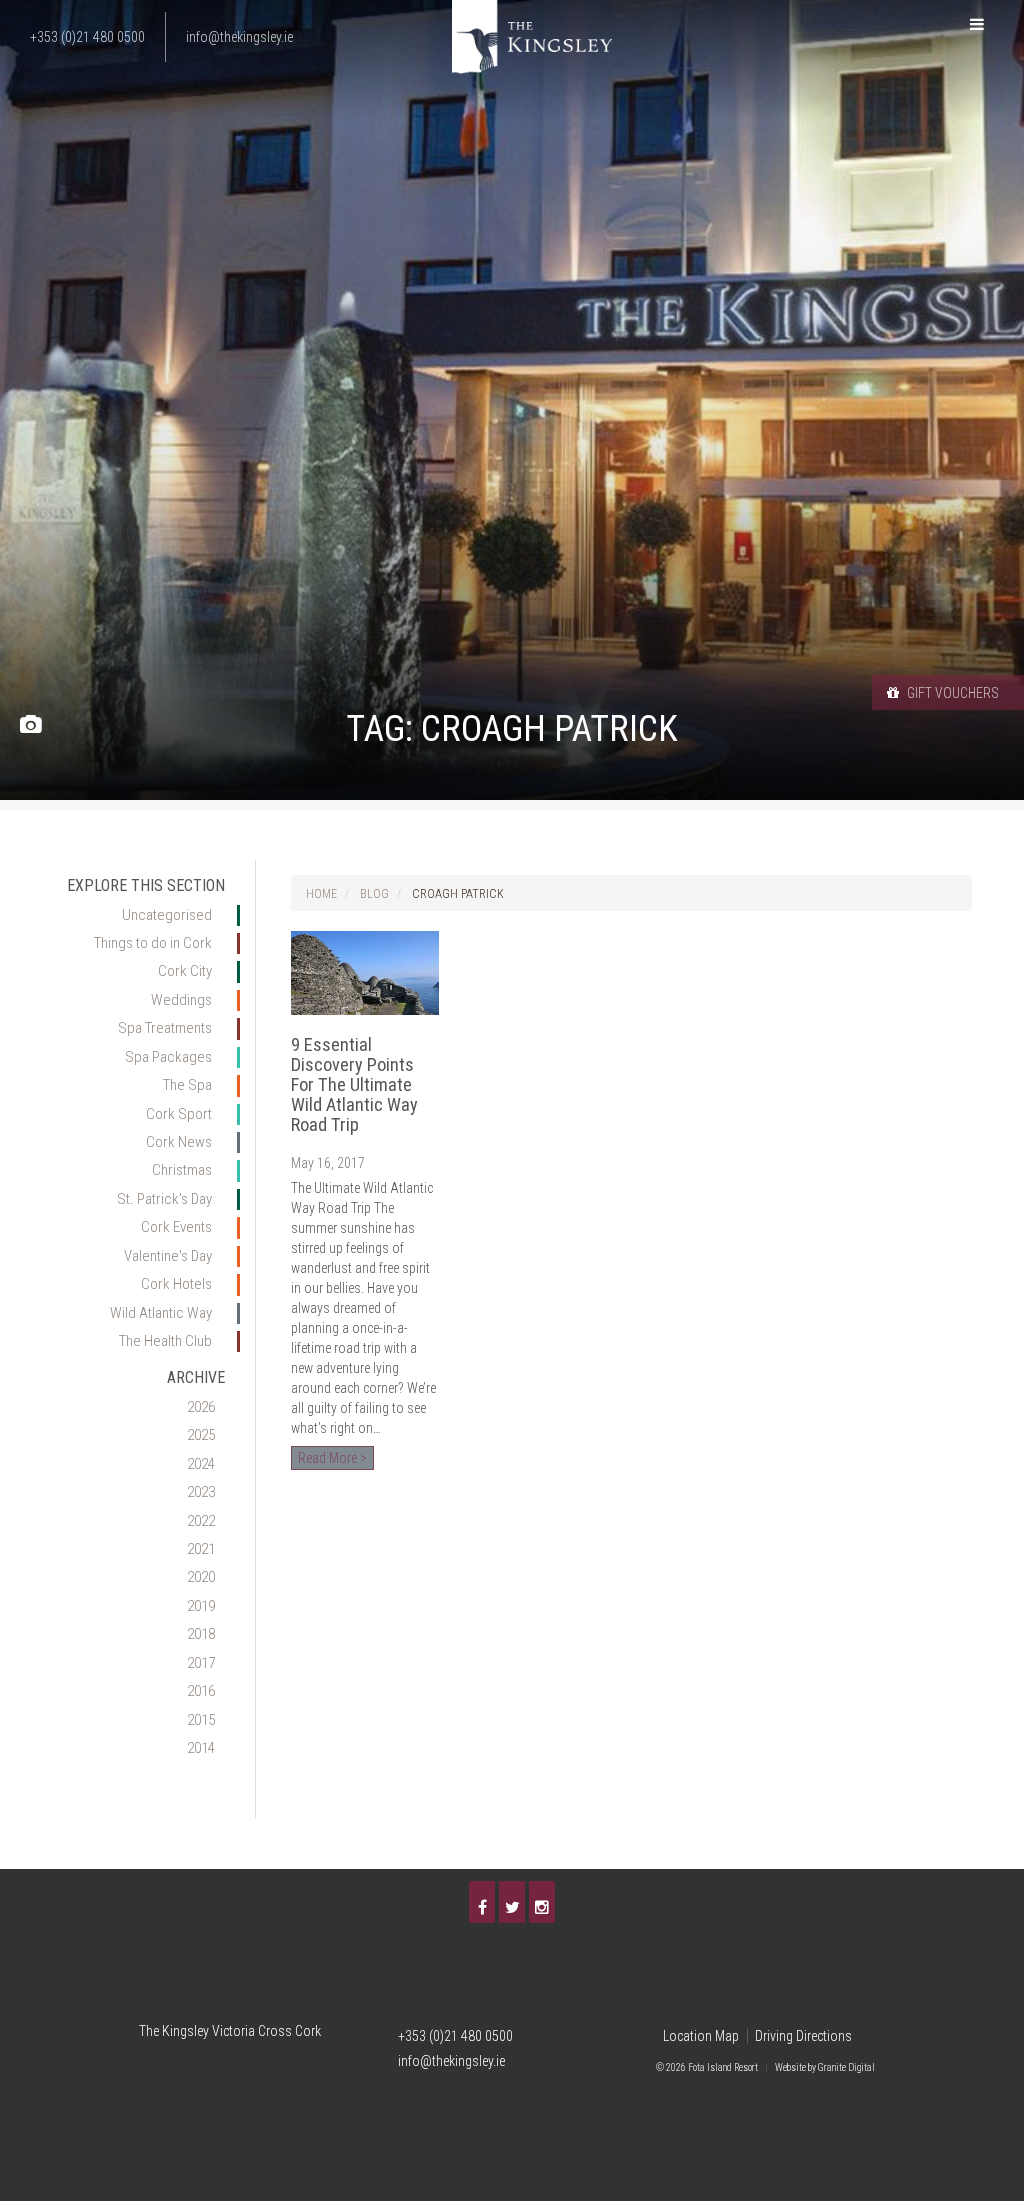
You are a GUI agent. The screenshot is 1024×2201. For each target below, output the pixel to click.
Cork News (179, 1142)
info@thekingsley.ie (451, 2061)
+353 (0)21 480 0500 (455, 2036)
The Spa (187, 1085)
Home (321, 894)
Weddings (181, 1000)
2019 (201, 1606)
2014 (201, 1748)
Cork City (185, 971)
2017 (201, 1663)
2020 (201, 1577)
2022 (201, 1521)
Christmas (182, 1170)
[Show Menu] (977, 25)
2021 (201, 1549)
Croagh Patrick (458, 894)
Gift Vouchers (951, 693)
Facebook (482, 1902)
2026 (201, 1407)
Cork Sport (179, 1114)
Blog (374, 894)
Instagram (542, 1902)
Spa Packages (168, 1057)
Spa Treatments (165, 1028)
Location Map (701, 2036)
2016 (201, 1691)
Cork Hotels (176, 1284)
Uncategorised (167, 915)
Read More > (332, 1458)
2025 (201, 1435)
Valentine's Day (168, 1256)
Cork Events (176, 1227)
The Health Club (165, 1341)
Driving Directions (803, 2036)
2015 (201, 1720)
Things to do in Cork (153, 943)
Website (790, 2067)
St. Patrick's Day (164, 1199)
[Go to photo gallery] (30, 725)
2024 (201, 1464)
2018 (201, 1634)
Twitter (512, 1902)
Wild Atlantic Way (161, 1313)
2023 (201, 1492)
